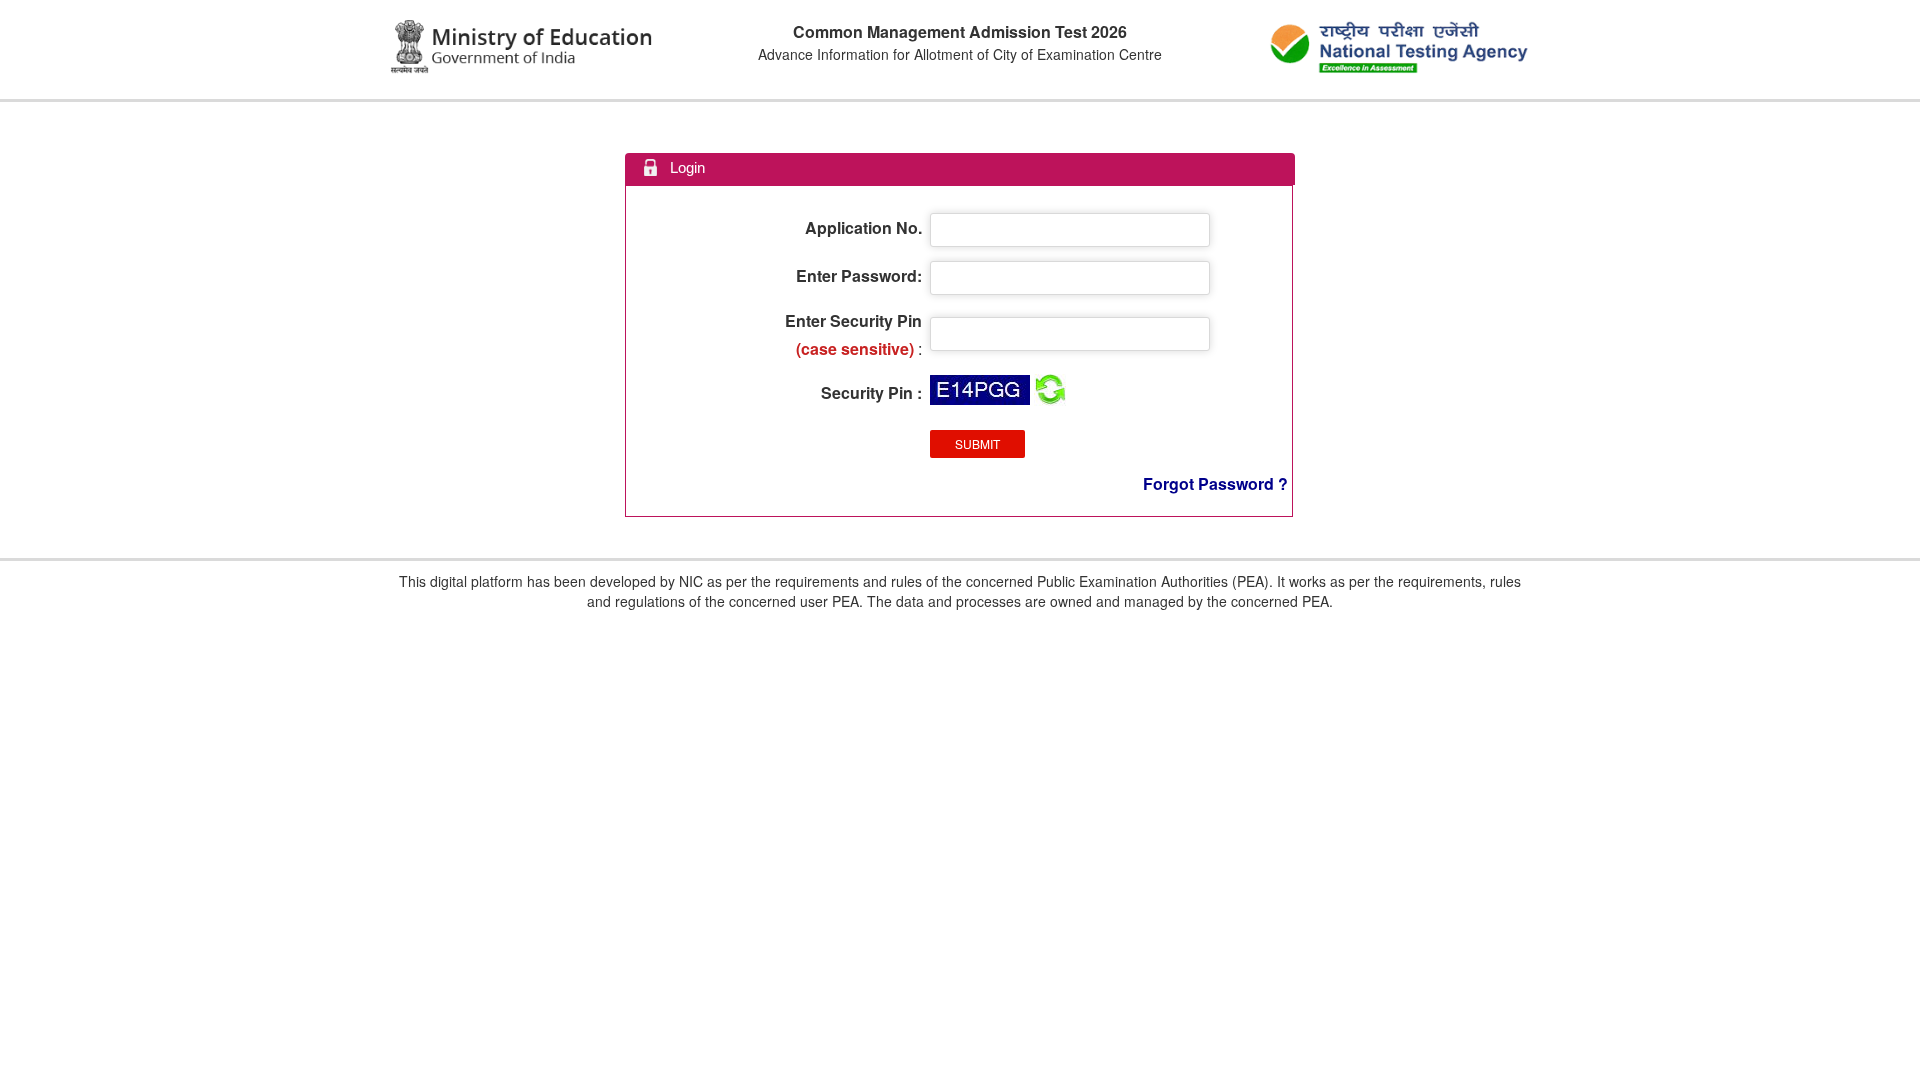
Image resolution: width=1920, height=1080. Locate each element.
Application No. (863, 227)
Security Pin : (871, 392)
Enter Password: (859, 275)
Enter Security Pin (853, 320)
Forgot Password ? (1215, 483)
